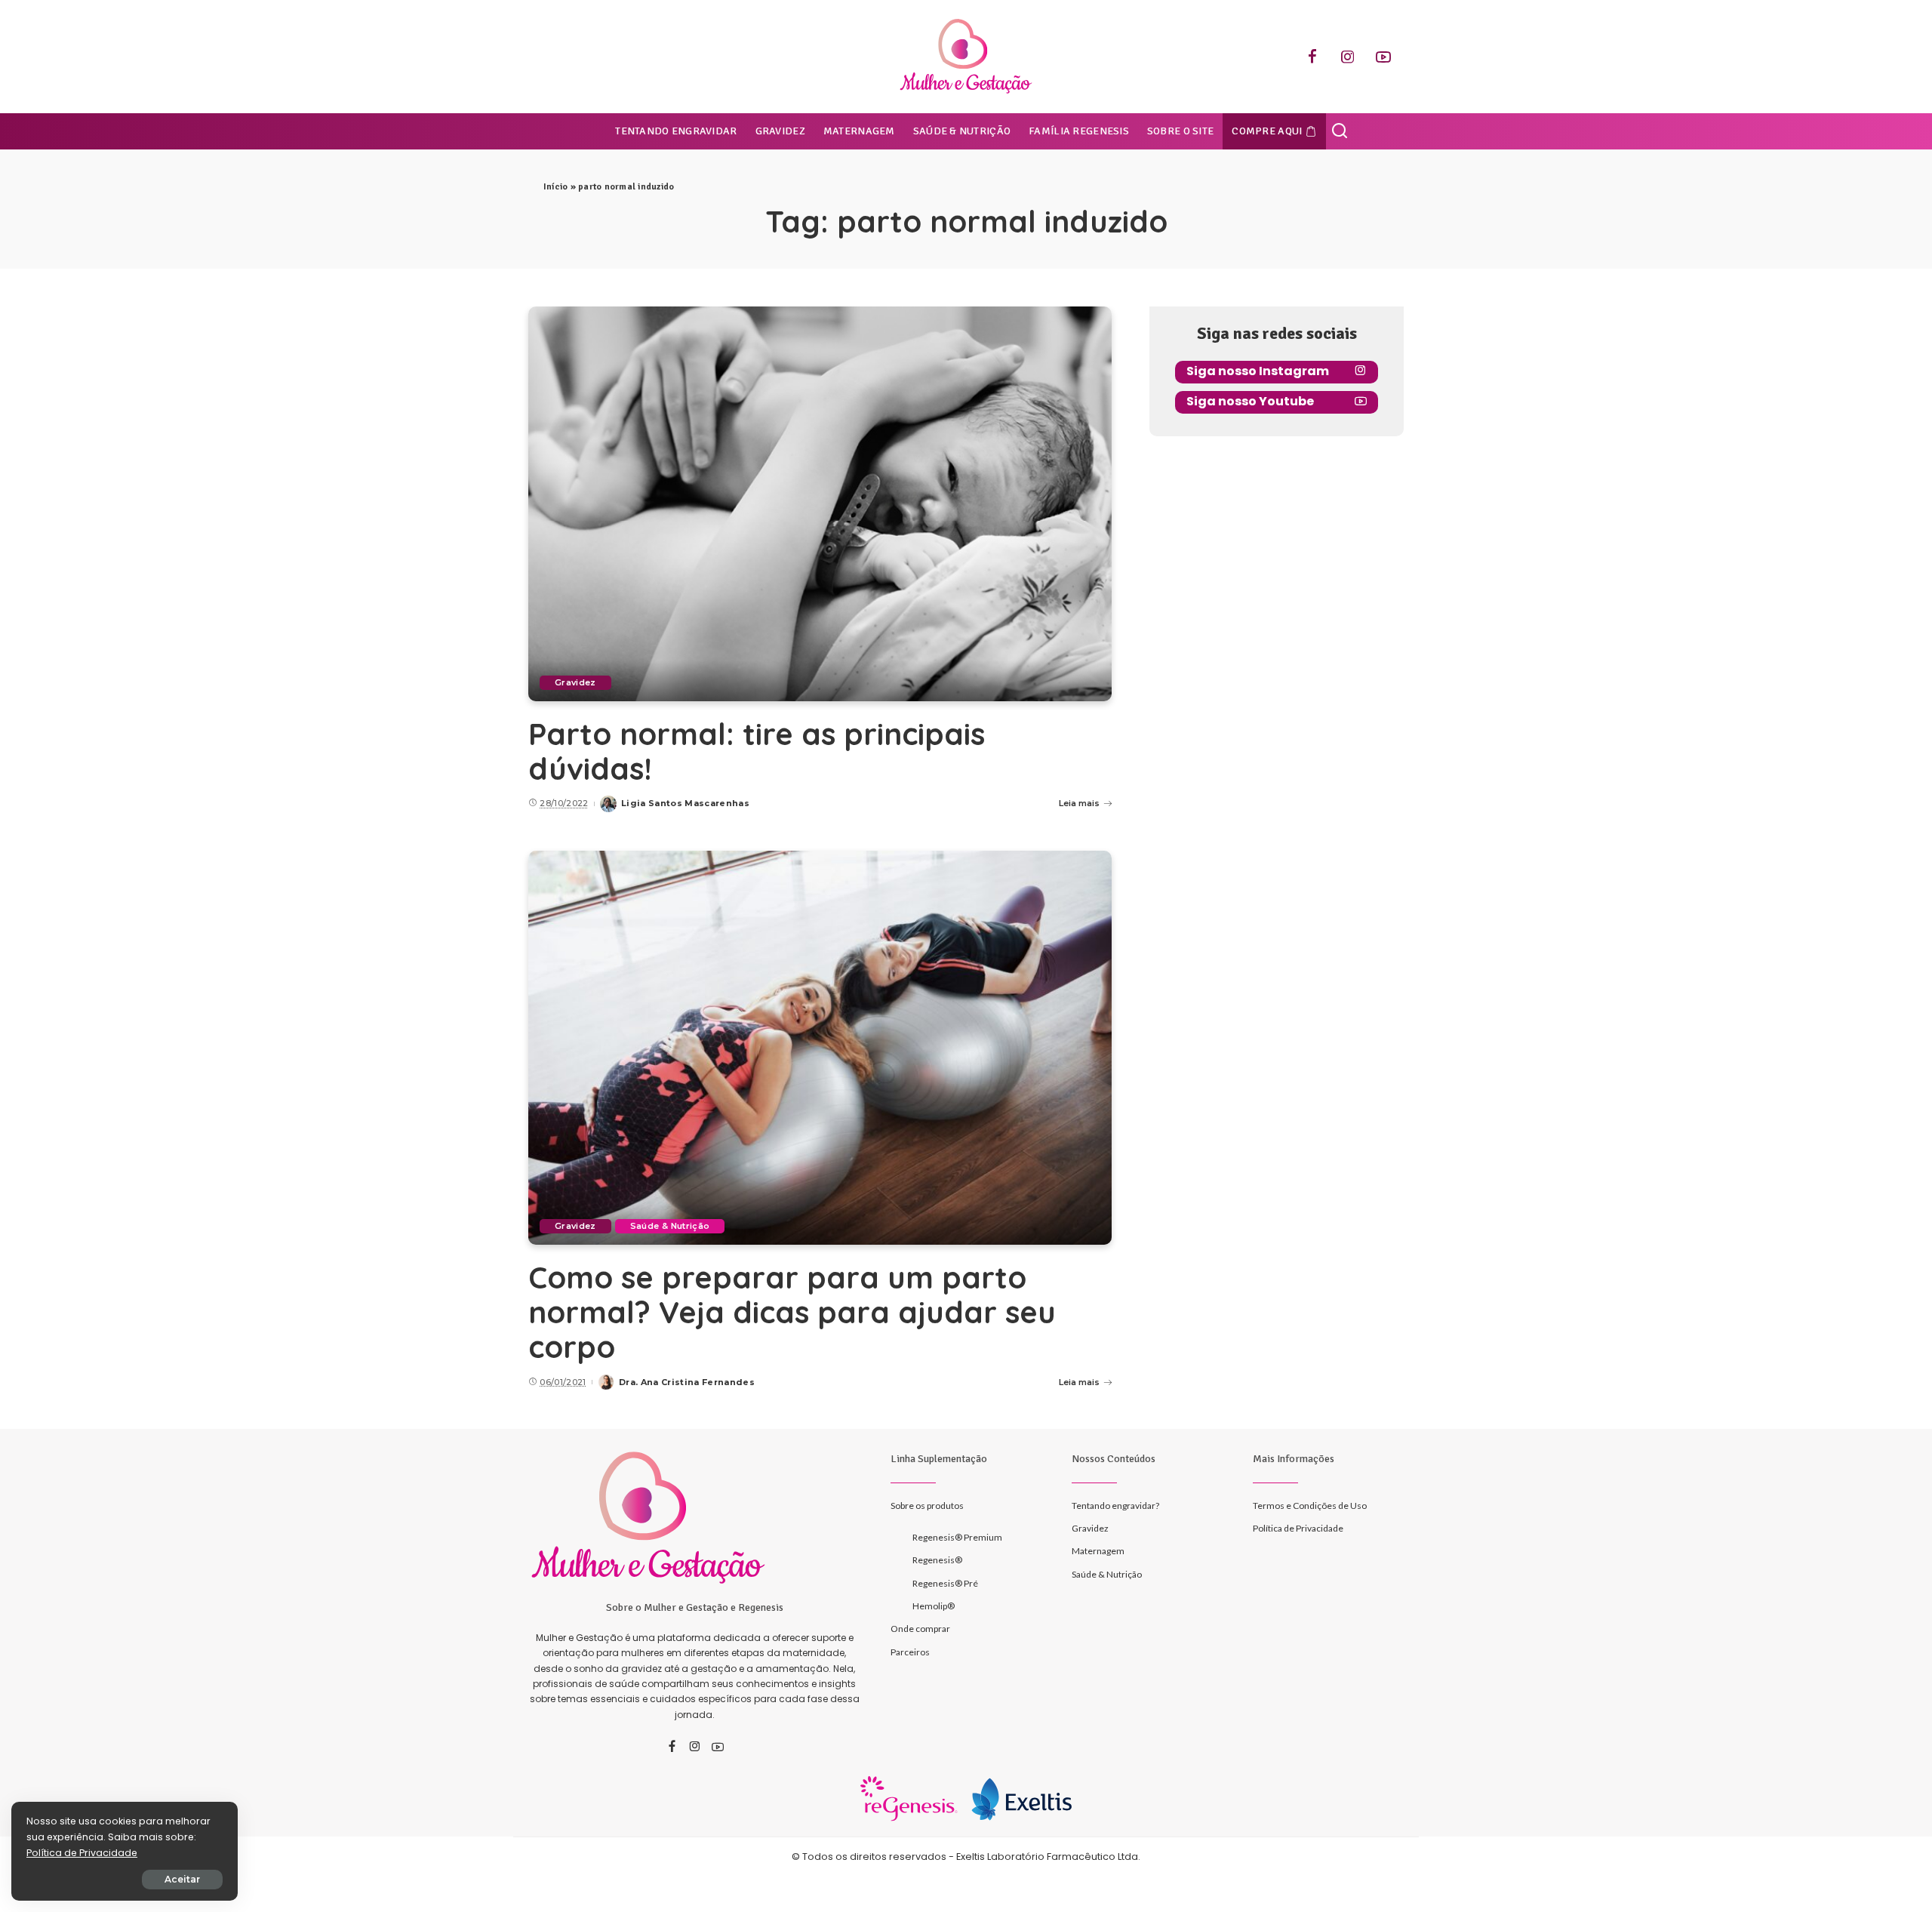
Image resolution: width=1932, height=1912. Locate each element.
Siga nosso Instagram (1258, 371)
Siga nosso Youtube (1250, 401)
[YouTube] (1383, 57)
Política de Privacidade (82, 1853)
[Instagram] (1348, 57)
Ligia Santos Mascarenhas (685, 803)
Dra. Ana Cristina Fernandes (687, 1382)
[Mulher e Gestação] (966, 57)
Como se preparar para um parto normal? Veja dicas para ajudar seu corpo (792, 1312)
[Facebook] (1312, 57)
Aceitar (182, 1879)
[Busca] (1340, 131)
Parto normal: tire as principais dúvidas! (757, 751)
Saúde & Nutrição (670, 1226)
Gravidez (575, 682)
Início (555, 187)
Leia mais (1079, 803)
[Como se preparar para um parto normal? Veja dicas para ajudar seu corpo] (820, 1048)
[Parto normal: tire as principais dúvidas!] (820, 503)
